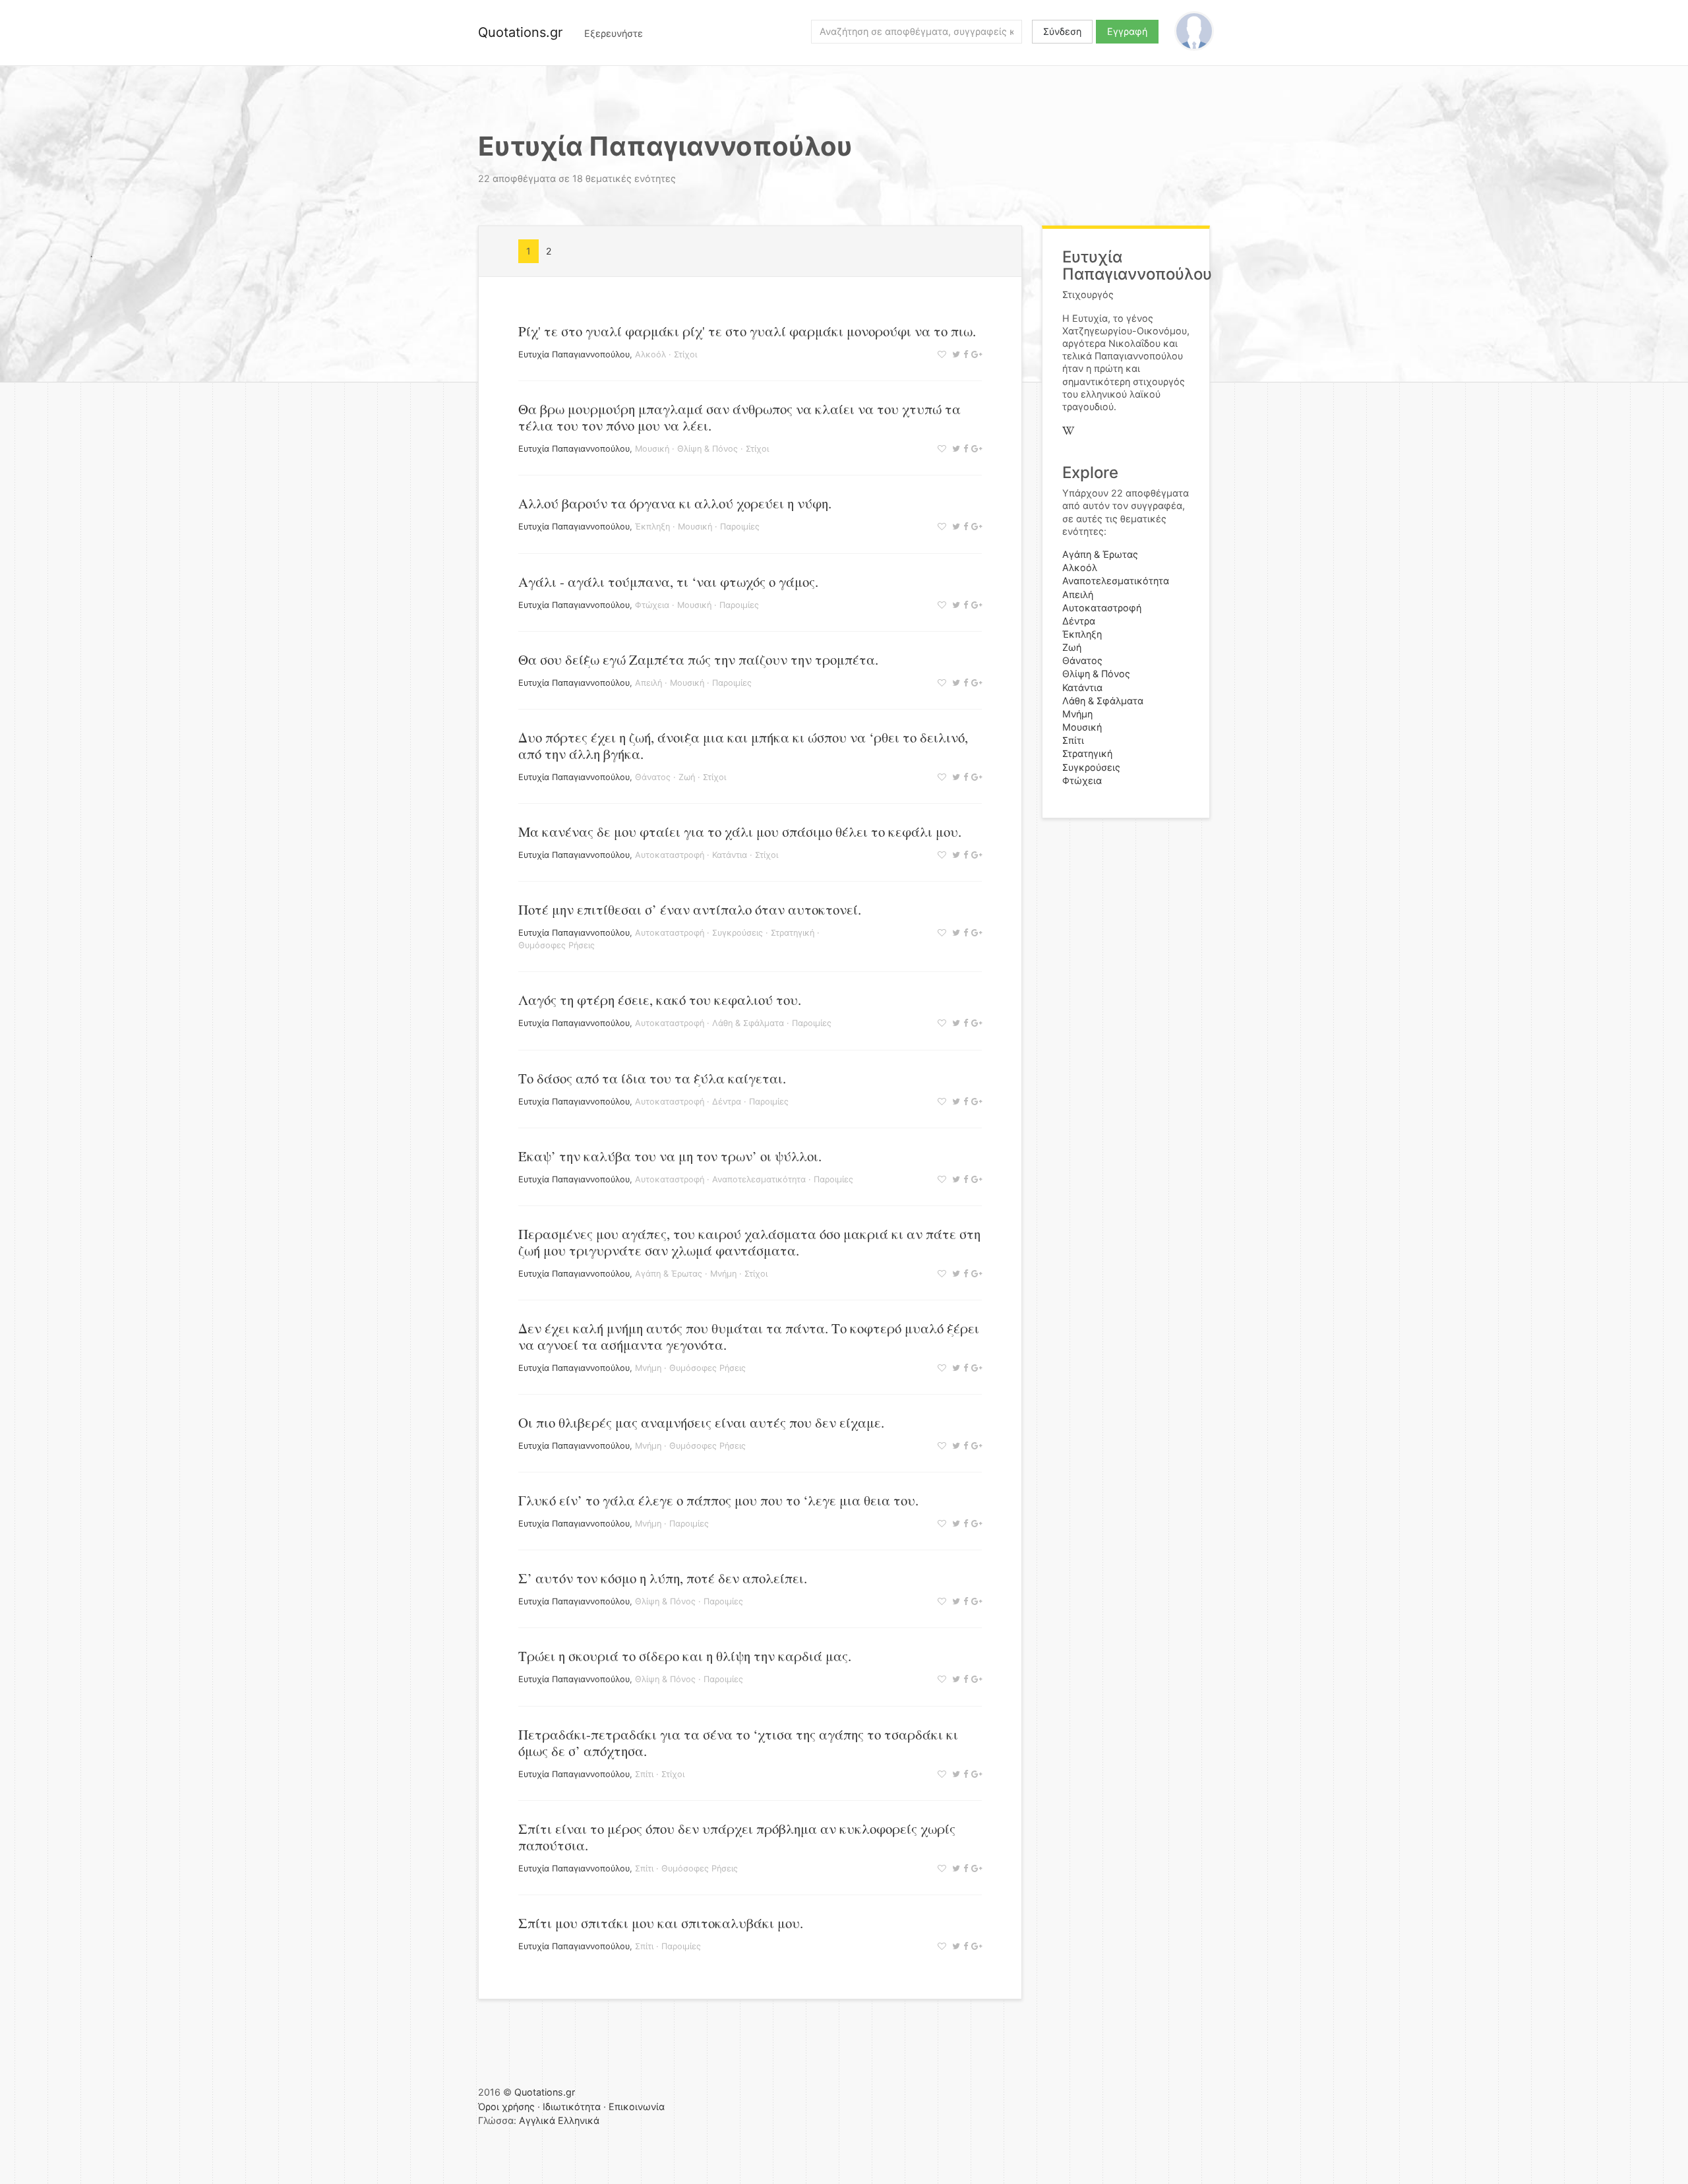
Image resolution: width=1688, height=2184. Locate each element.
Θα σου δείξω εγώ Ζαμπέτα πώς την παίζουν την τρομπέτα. (698, 659)
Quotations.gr (520, 32)
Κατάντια (730, 855)
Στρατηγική (793, 933)
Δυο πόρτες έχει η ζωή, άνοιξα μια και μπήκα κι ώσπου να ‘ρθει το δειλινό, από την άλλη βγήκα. (743, 745)
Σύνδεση (1062, 31)
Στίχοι (685, 354)
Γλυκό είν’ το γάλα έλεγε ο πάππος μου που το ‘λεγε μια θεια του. (718, 1500)
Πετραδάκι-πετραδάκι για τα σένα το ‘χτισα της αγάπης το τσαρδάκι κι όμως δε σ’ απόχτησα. (738, 1743)
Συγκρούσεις (738, 933)
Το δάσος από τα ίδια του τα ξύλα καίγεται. (652, 1078)
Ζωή (687, 777)
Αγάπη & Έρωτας (669, 1274)
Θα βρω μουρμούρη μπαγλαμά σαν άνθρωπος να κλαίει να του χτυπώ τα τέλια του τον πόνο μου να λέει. (739, 417)
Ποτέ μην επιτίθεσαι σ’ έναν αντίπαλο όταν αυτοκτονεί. (690, 909)
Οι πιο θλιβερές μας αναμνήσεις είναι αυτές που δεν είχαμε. (701, 1422)
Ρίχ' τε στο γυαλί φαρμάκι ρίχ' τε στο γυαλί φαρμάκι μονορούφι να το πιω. (747, 331)
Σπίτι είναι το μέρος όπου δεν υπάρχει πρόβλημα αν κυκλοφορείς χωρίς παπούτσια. (737, 1837)
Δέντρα (727, 1102)
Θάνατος (653, 777)
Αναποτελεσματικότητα (759, 1179)
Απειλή (648, 683)
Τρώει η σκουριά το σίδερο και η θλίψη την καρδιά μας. (685, 1656)
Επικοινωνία (637, 2107)
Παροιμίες (740, 527)
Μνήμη (723, 1274)
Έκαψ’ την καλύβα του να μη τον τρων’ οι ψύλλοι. (670, 1156)
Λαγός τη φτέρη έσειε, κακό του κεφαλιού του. (660, 1000)
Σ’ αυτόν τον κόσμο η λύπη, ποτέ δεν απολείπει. (663, 1578)
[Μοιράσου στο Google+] (975, 354)
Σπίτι (644, 1774)
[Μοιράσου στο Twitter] (954, 354)
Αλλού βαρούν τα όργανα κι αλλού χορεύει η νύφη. (675, 503)
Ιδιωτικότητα (572, 2107)
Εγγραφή (1127, 31)
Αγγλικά (537, 2120)
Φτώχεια (652, 605)
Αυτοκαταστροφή (670, 855)
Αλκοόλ (650, 354)
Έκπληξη (652, 527)
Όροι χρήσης (506, 2107)
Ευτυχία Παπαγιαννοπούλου (574, 354)
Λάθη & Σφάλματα (748, 1023)
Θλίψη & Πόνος (708, 449)
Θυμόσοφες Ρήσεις (557, 945)
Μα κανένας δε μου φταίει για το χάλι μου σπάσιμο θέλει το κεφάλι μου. (740, 832)
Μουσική (652, 449)
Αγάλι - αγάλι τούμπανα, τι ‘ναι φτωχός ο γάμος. (668, 582)
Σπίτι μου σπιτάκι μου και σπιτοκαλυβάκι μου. (661, 1923)
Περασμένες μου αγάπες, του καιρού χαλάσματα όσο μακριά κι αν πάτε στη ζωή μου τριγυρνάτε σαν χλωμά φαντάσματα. (749, 1242)
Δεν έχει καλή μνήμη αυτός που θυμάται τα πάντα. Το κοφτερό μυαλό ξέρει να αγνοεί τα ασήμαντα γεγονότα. (749, 1336)
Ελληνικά (579, 2120)
